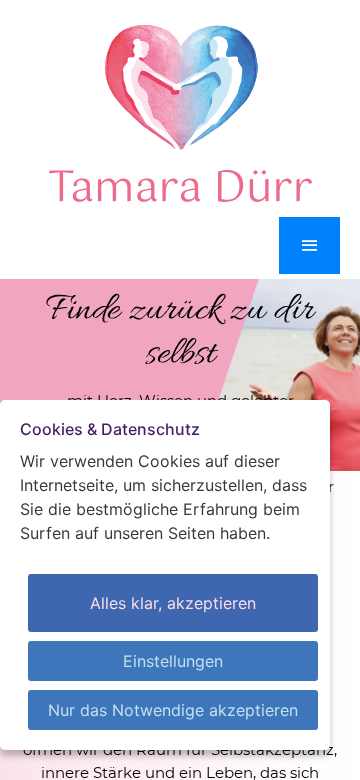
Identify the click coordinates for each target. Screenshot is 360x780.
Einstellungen (173, 661)
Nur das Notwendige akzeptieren (173, 710)
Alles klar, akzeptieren (173, 603)
